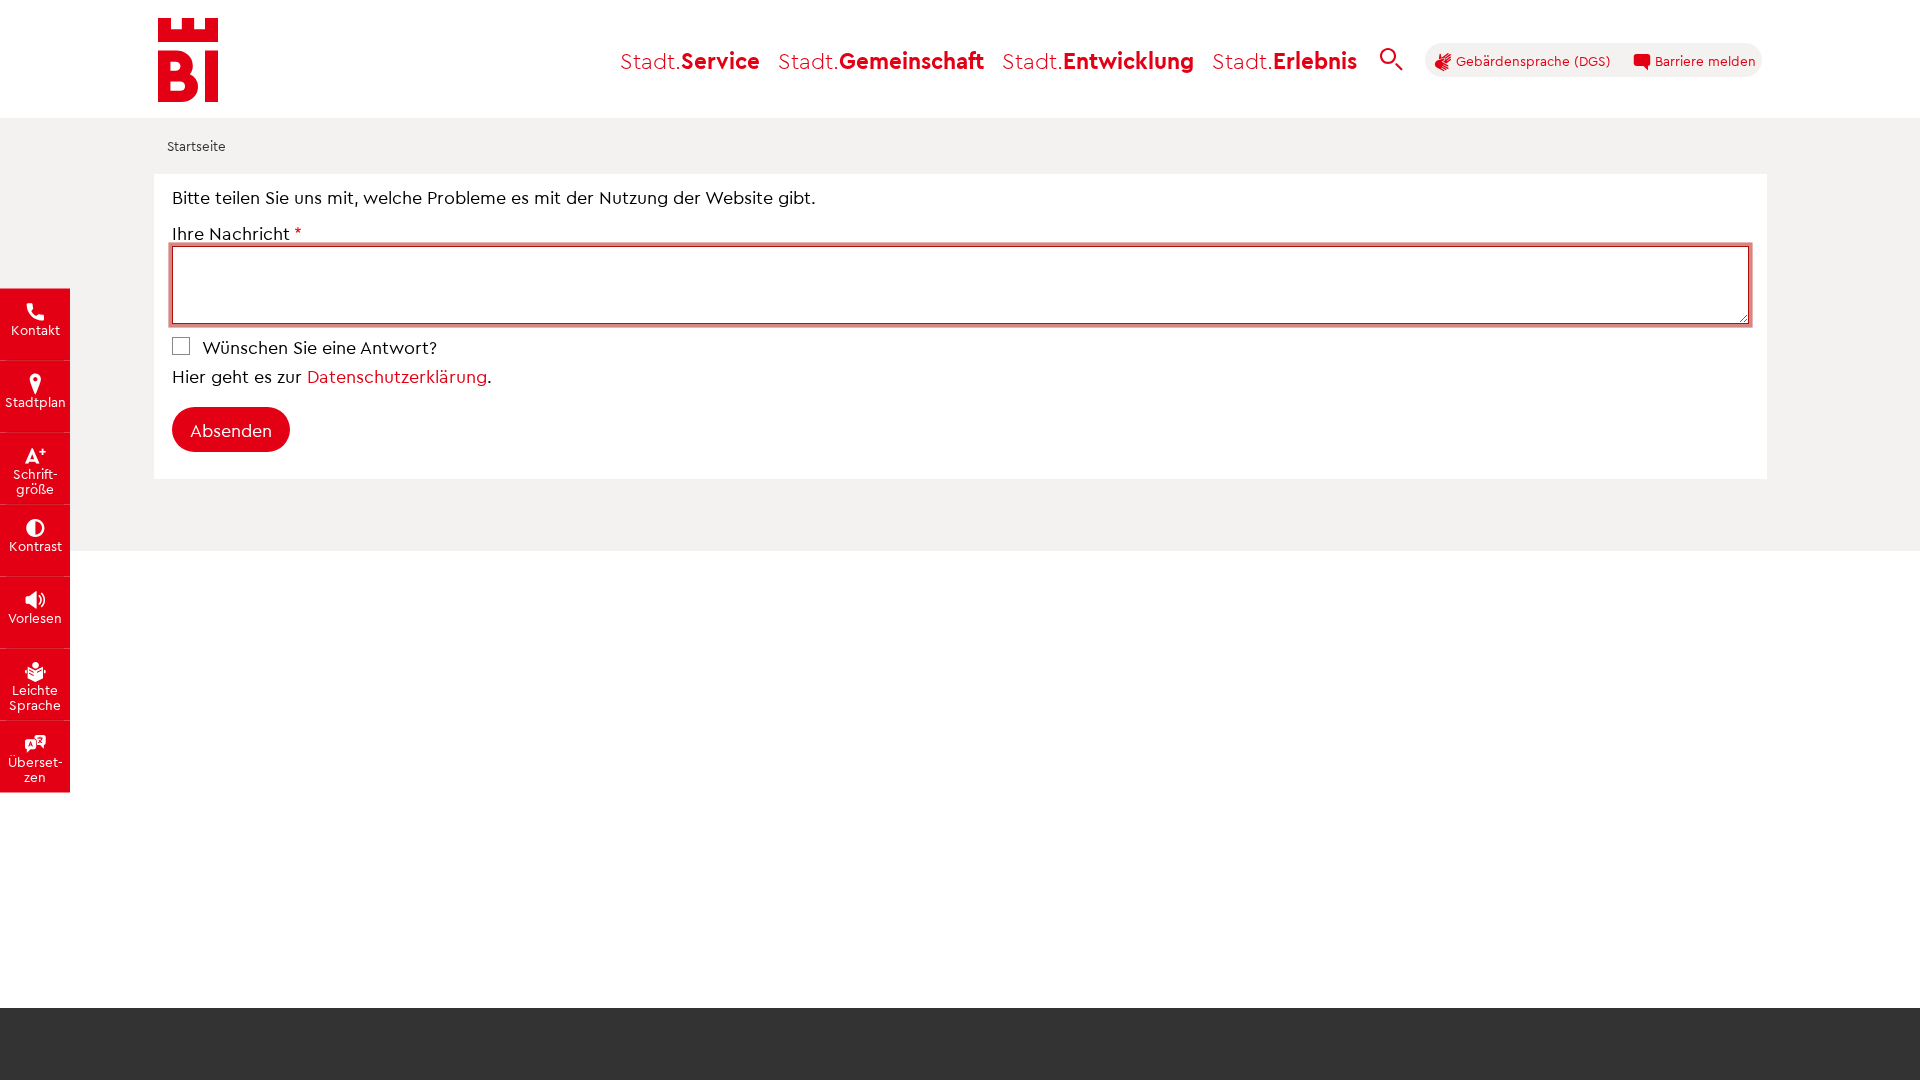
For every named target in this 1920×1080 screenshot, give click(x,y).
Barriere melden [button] (1703, 60)
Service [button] (690, 59)
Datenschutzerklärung (397, 375)
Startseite (196, 146)
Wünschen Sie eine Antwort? (319, 346)
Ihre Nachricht (231, 232)
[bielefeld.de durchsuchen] (1391, 60)
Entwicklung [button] (1098, 59)
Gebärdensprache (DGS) (1531, 60)
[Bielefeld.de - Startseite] (188, 60)
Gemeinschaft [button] (881, 59)
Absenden (231, 429)
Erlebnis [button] (1284, 59)
